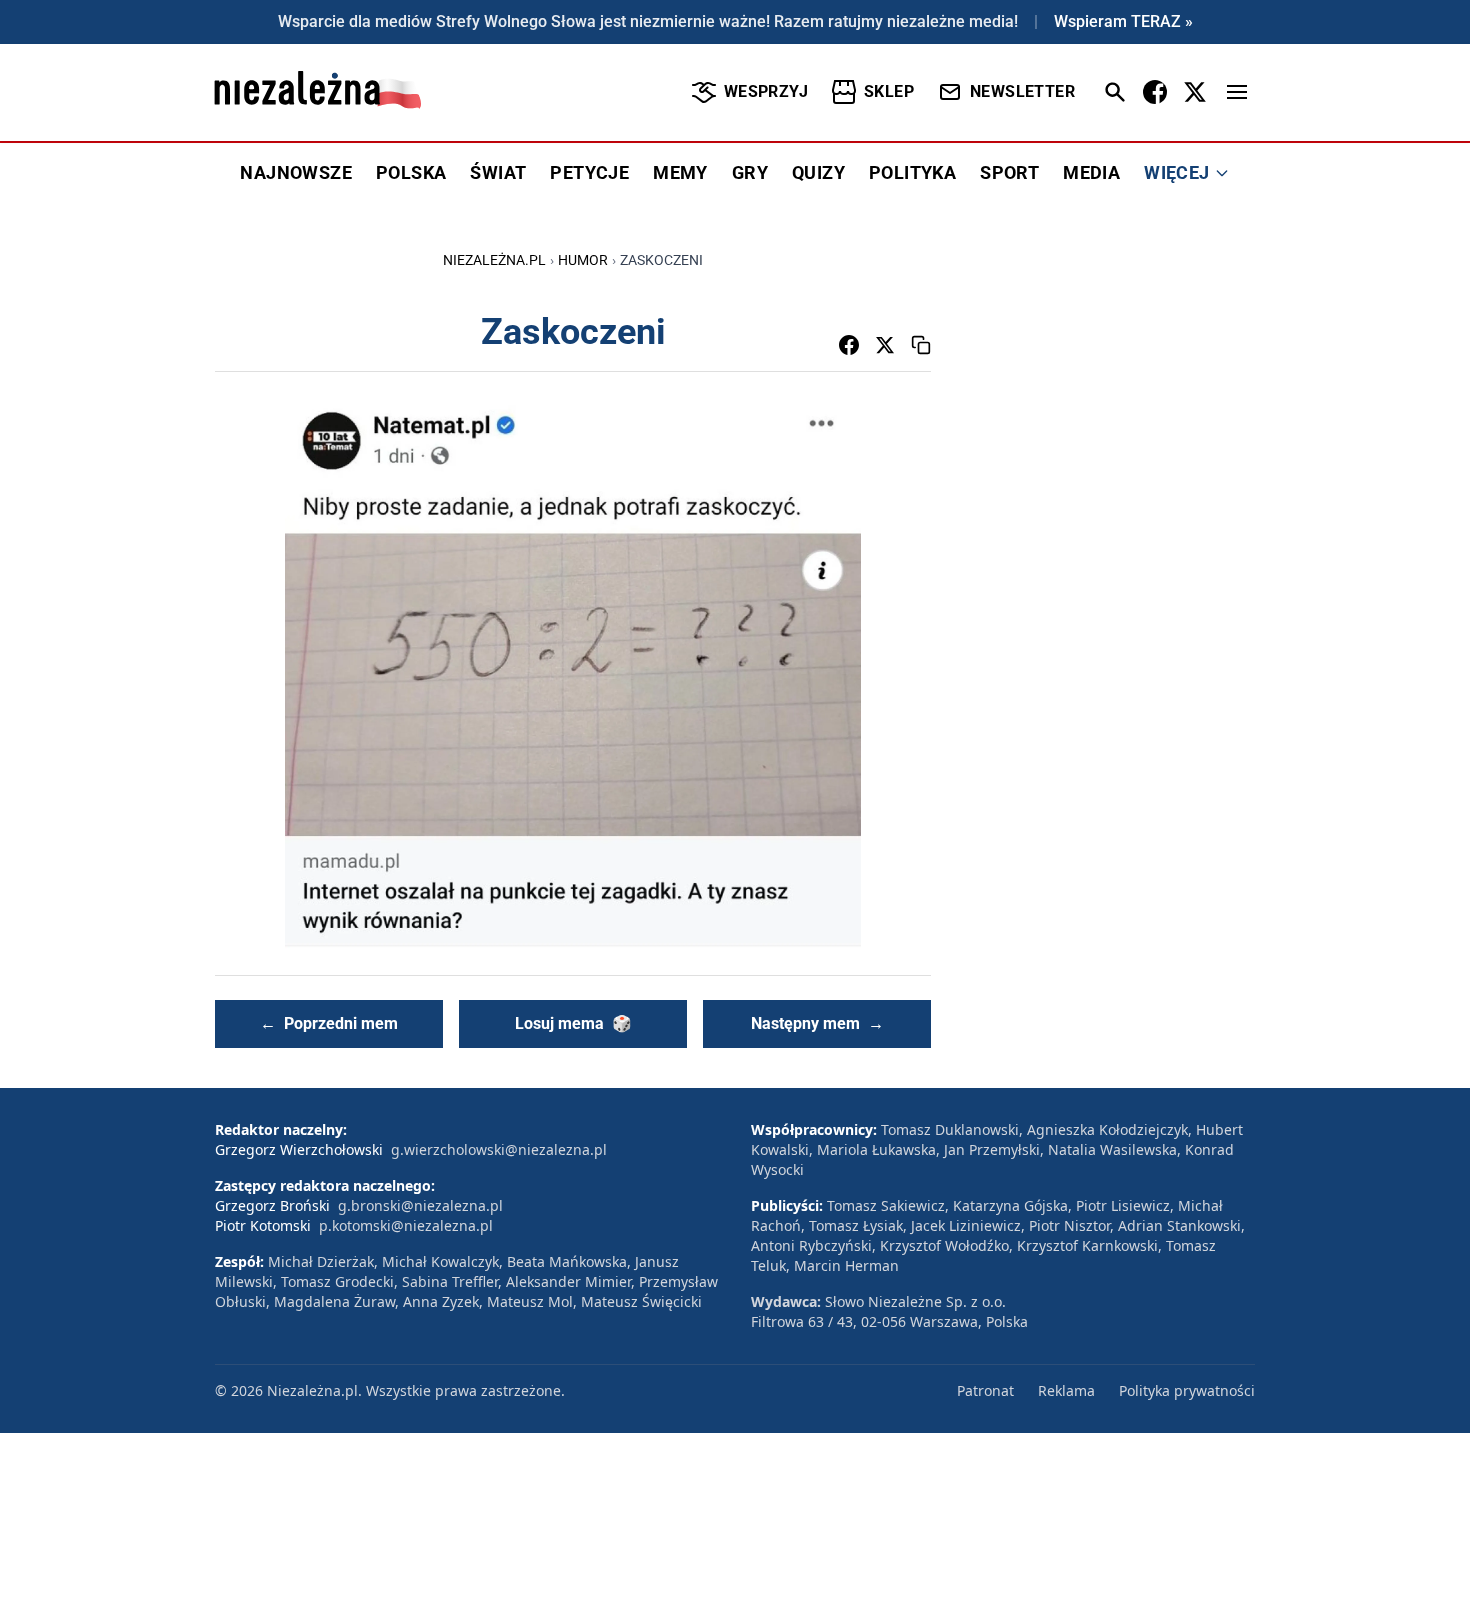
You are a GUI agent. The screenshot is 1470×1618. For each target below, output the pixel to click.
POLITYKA (912, 172)
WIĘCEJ (1176, 172)
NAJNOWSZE (296, 172)
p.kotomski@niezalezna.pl (406, 1225)
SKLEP (889, 91)
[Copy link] (921, 345)
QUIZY (818, 172)
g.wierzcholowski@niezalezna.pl (499, 1149)
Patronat (985, 1390)
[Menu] (1237, 92)
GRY (750, 172)
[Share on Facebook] (849, 345)
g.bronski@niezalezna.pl (420, 1205)
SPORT (1009, 172)
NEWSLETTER (1022, 91)
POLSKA (411, 172)
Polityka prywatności (1187, 1390)
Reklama (1066, 1390)
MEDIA (1091, 172)
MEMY (680, 172)
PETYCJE (589, 172)
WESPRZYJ (766, 91)
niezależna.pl (494, 260)
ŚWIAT (498, 172)
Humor (583, 260)
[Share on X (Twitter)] (885, 345)
